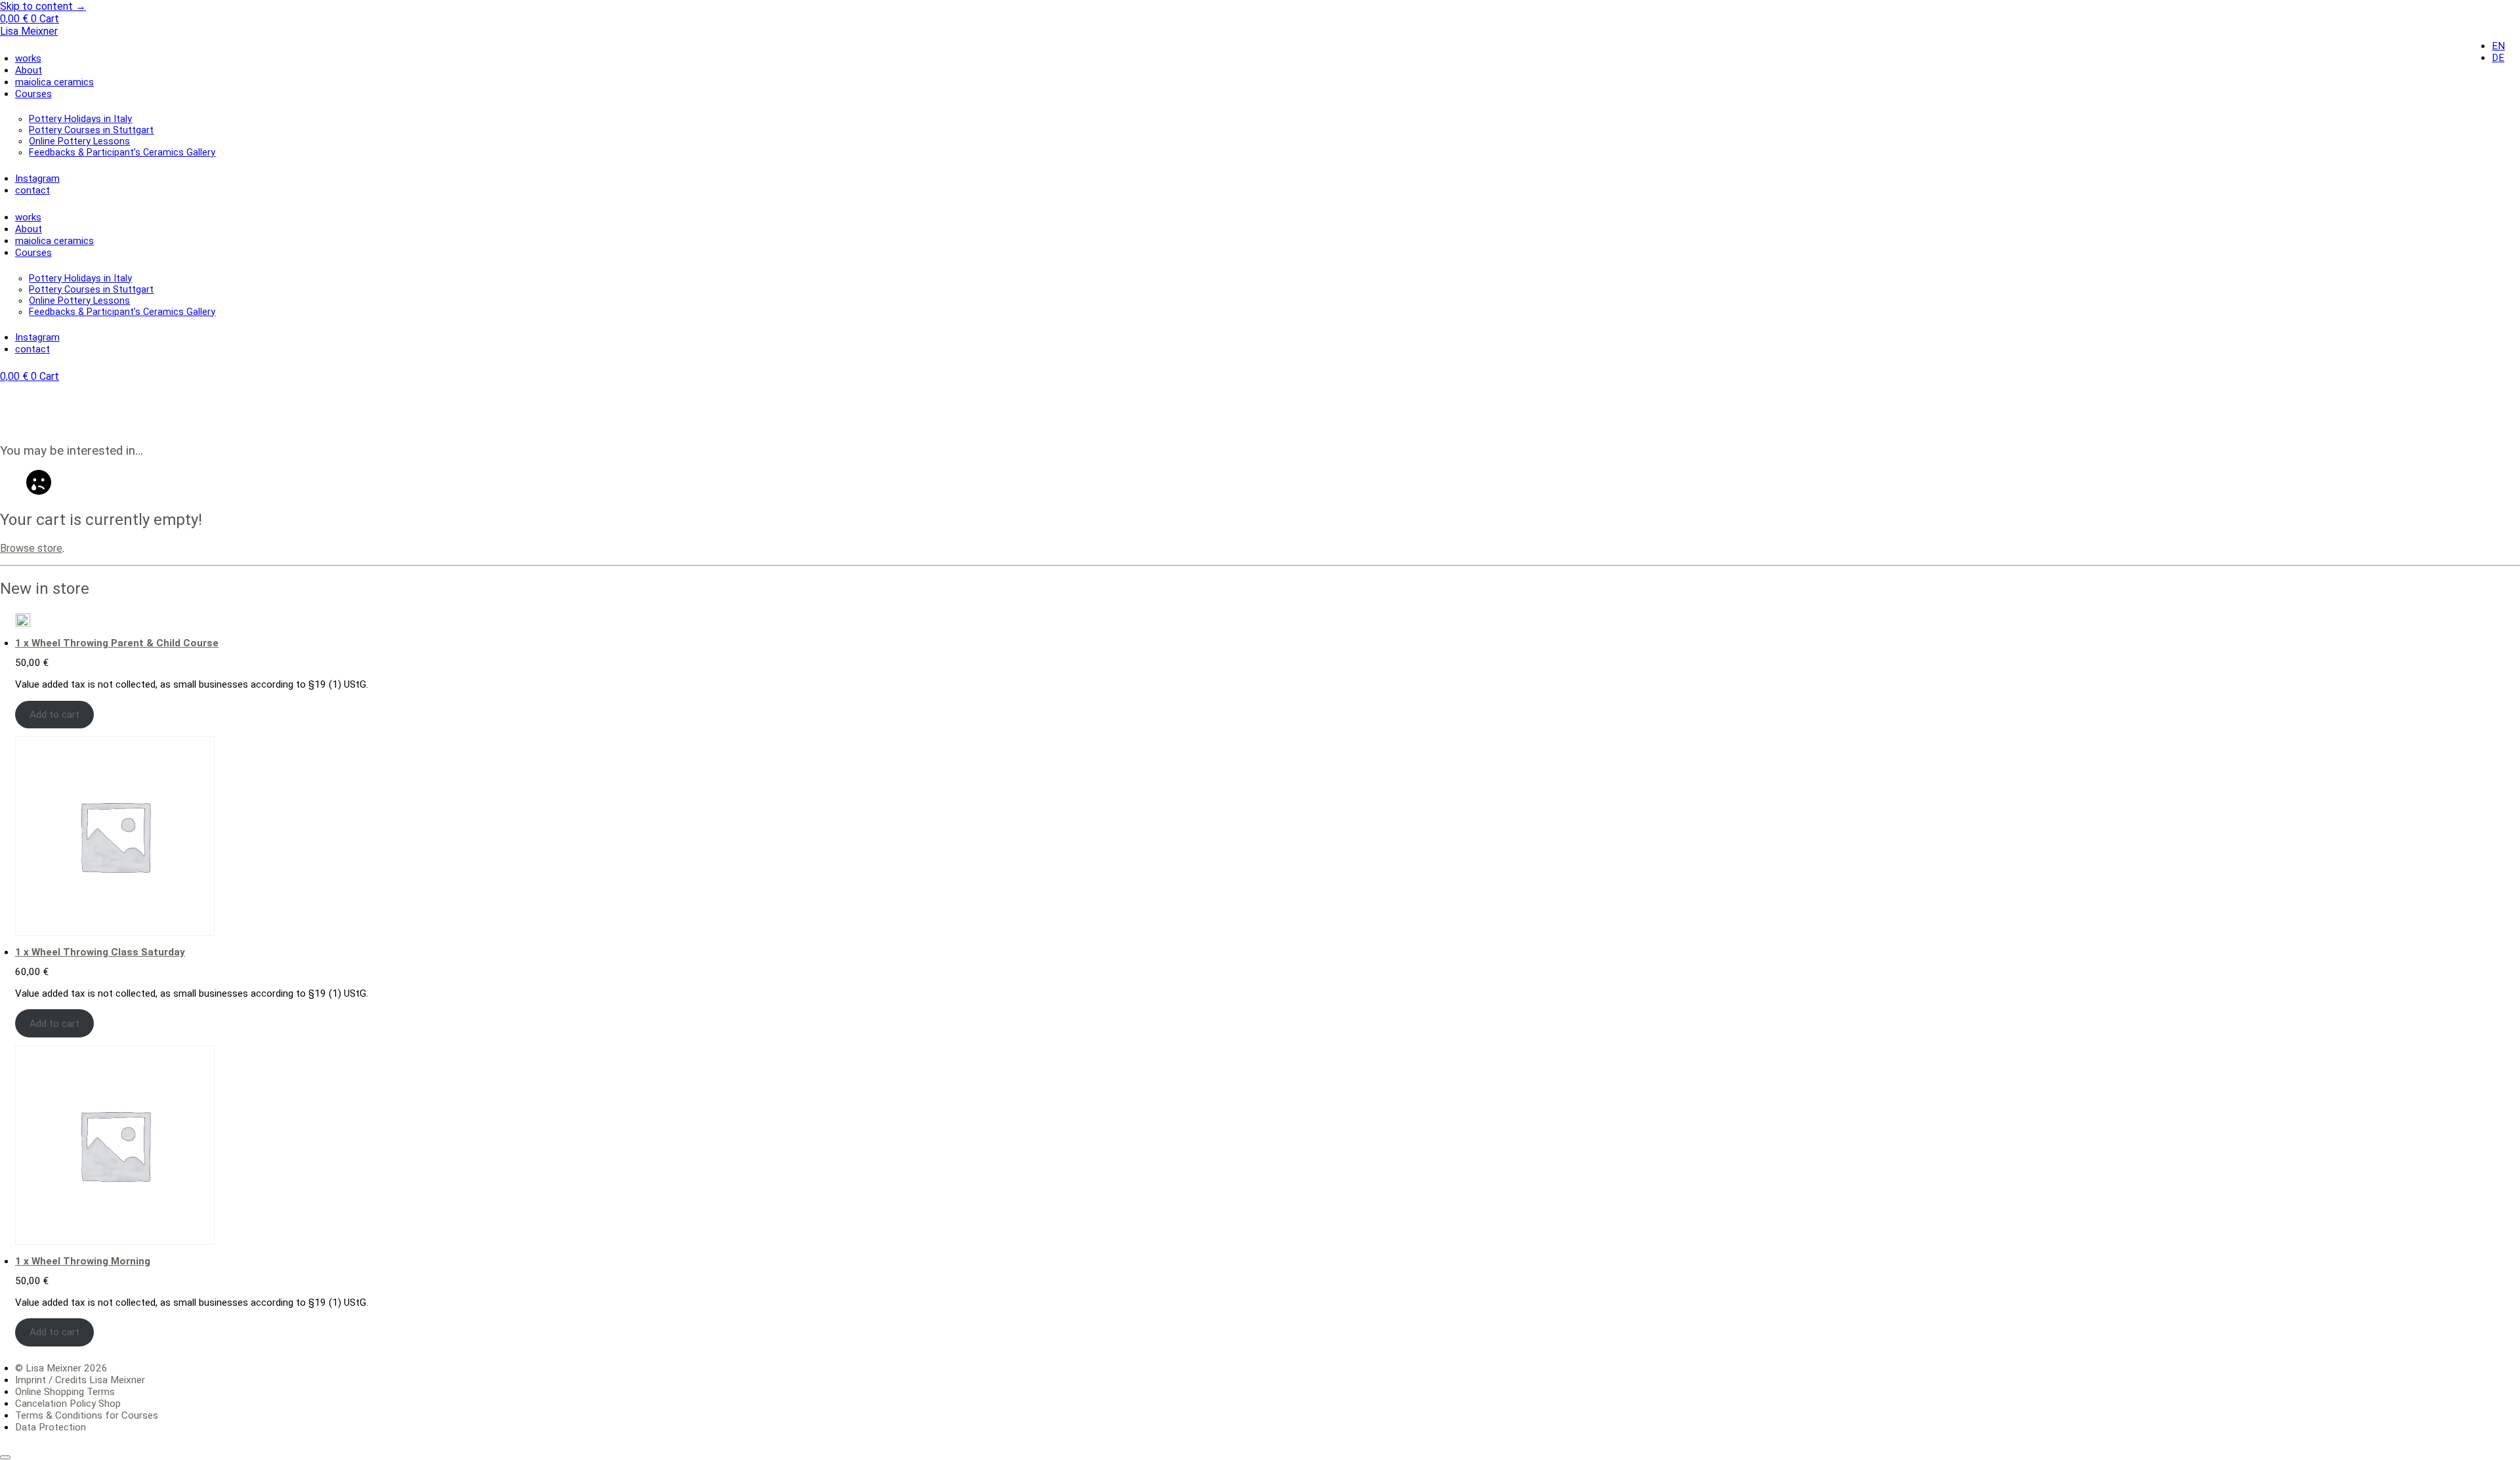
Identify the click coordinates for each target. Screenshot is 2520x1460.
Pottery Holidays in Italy (80, 119)
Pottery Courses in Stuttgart (91, 130)
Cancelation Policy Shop (68, 1404)
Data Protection (51, 1427)
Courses (33, 94)
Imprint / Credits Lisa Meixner (80, 1380)
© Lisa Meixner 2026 (61, 1368)
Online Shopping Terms (65, 1392)
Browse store (31, 548)
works (28, 58)
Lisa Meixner (29, 31)
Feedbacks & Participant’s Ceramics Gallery (122, 153)
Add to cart (54, 715)
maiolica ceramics (54, 82)
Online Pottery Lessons (79, 141)
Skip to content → (43, 6)
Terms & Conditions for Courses (87, 1415)
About (29, 70)
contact (32, 190)
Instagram (37, 178)
